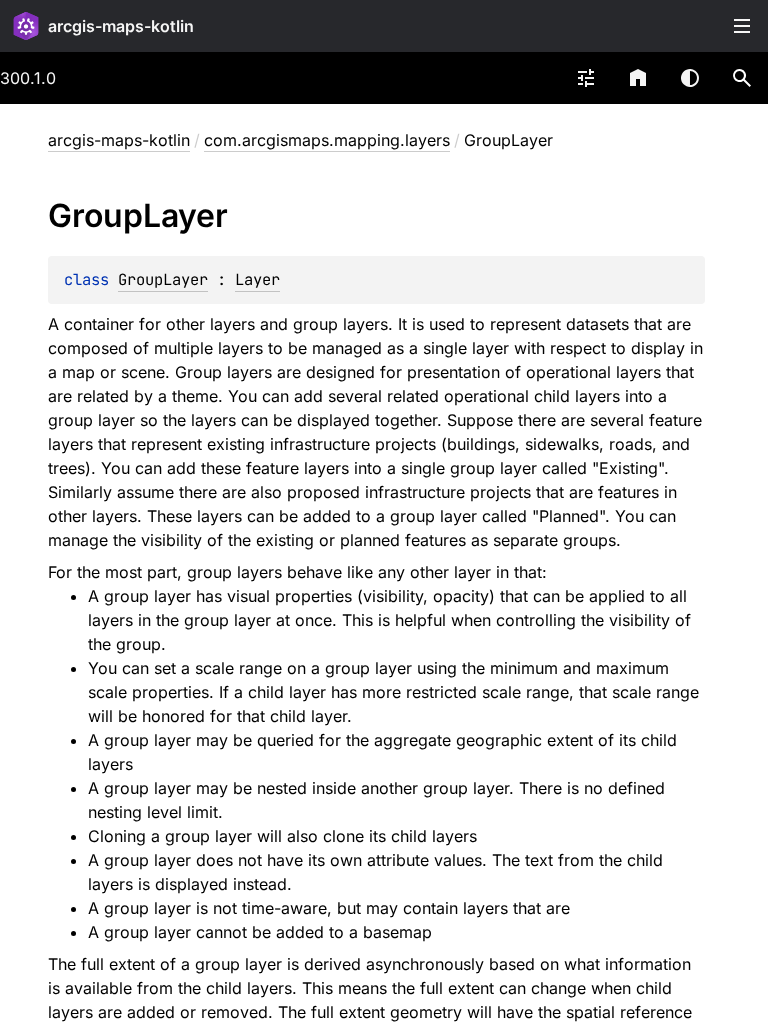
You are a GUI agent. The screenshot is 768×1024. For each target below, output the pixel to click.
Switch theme (690, 78)
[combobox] (586, 78)
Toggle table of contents (742, 26)
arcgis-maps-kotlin (121, 26)
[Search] (742, 78)
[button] (742, 78)
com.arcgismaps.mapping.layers (327, 140)
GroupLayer (163, 279)
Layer (257, 279)
